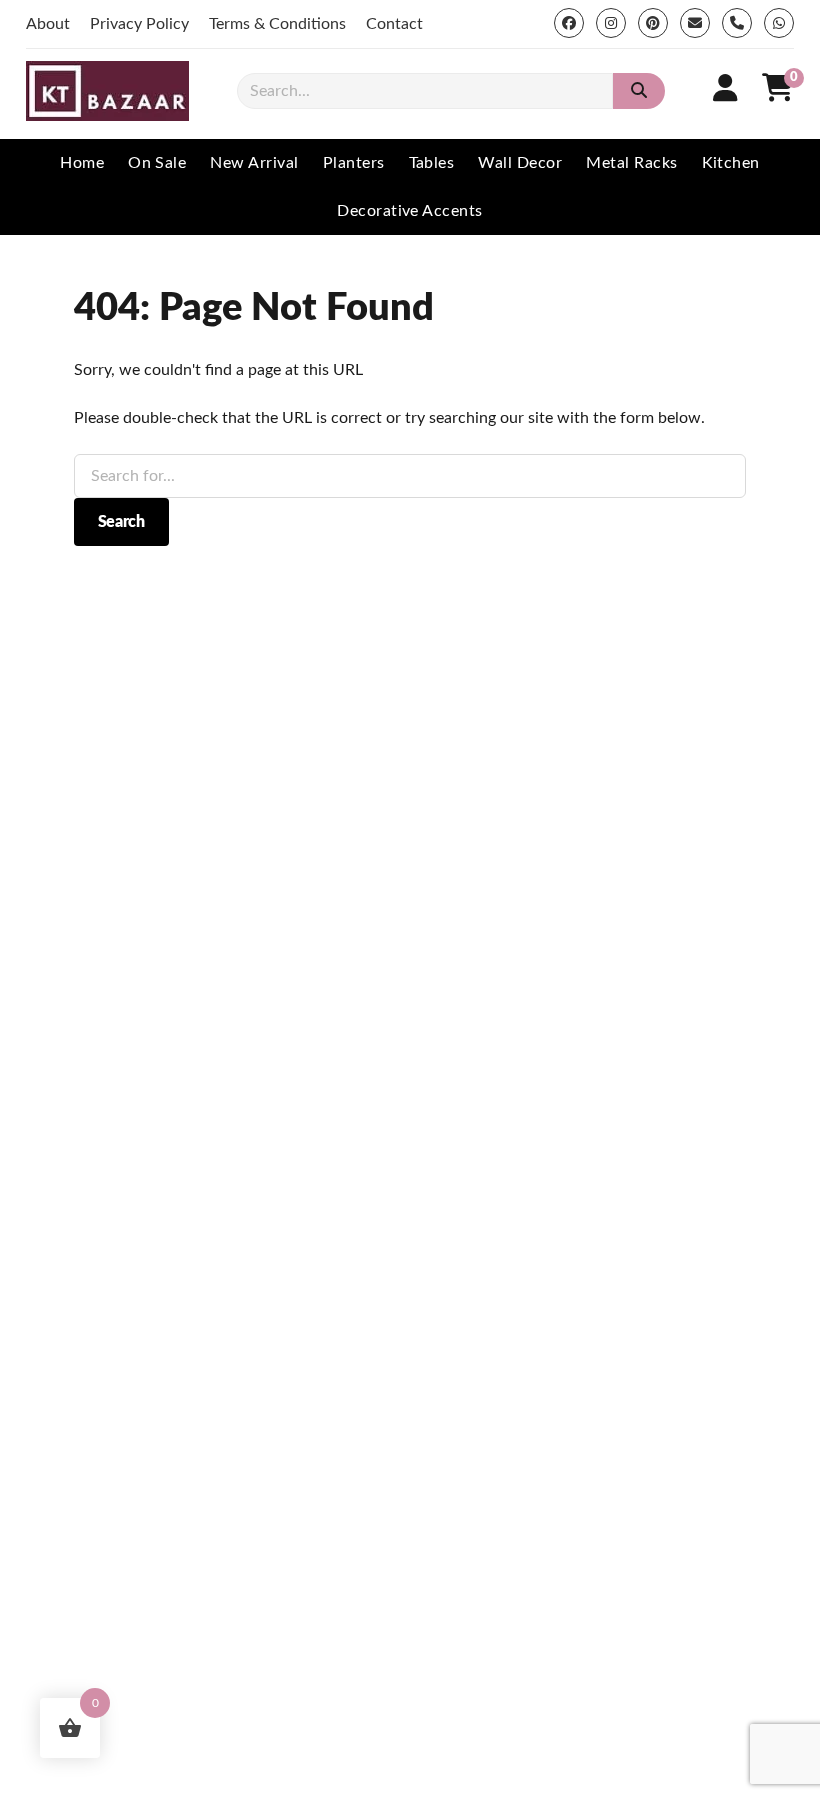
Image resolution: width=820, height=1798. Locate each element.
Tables (432, 163)
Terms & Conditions (277, 24)
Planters (354, 163)
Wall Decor (520, 163)
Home (82, 163)
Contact (394, 24)
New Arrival (254, 163)
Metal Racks (631, 163)
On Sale (157, 163)
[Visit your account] (725, 89)
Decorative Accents (410, 211)
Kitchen (731, 163)
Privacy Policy (139, 24)
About (48, 24)
